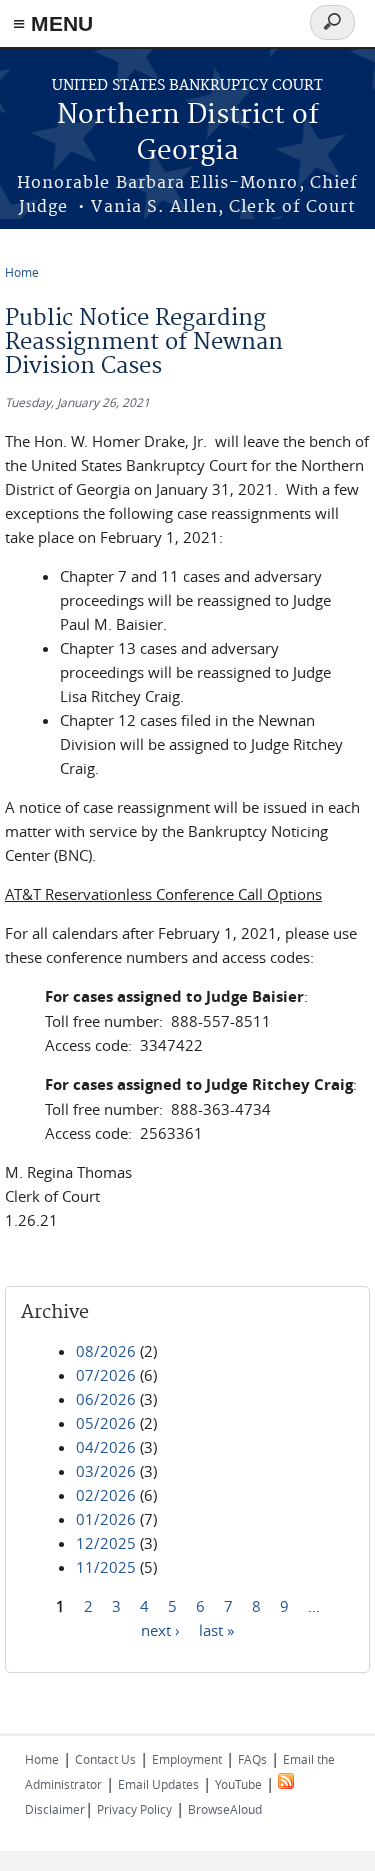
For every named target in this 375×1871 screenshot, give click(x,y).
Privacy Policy (134, 1809)
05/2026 (106, 1423)
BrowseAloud (225, 1809)
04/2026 (106, 1447)
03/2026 (106, 1471)
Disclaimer (55, 1809)
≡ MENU (53, 23)
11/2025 (106, 1567)
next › (160, 1630)
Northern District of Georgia (188, 133)
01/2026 (106, 1519)
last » (216, 1630)
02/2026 (106, 1495)
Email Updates (158, 1784)
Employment (187, 1759)
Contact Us (105, 1759)
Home (22, 272)
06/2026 (106, 1399)
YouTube (238, 1784)
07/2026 (106, 1375)
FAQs (252, 1759)
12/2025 (106, 1543)
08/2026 (106, 1351)
